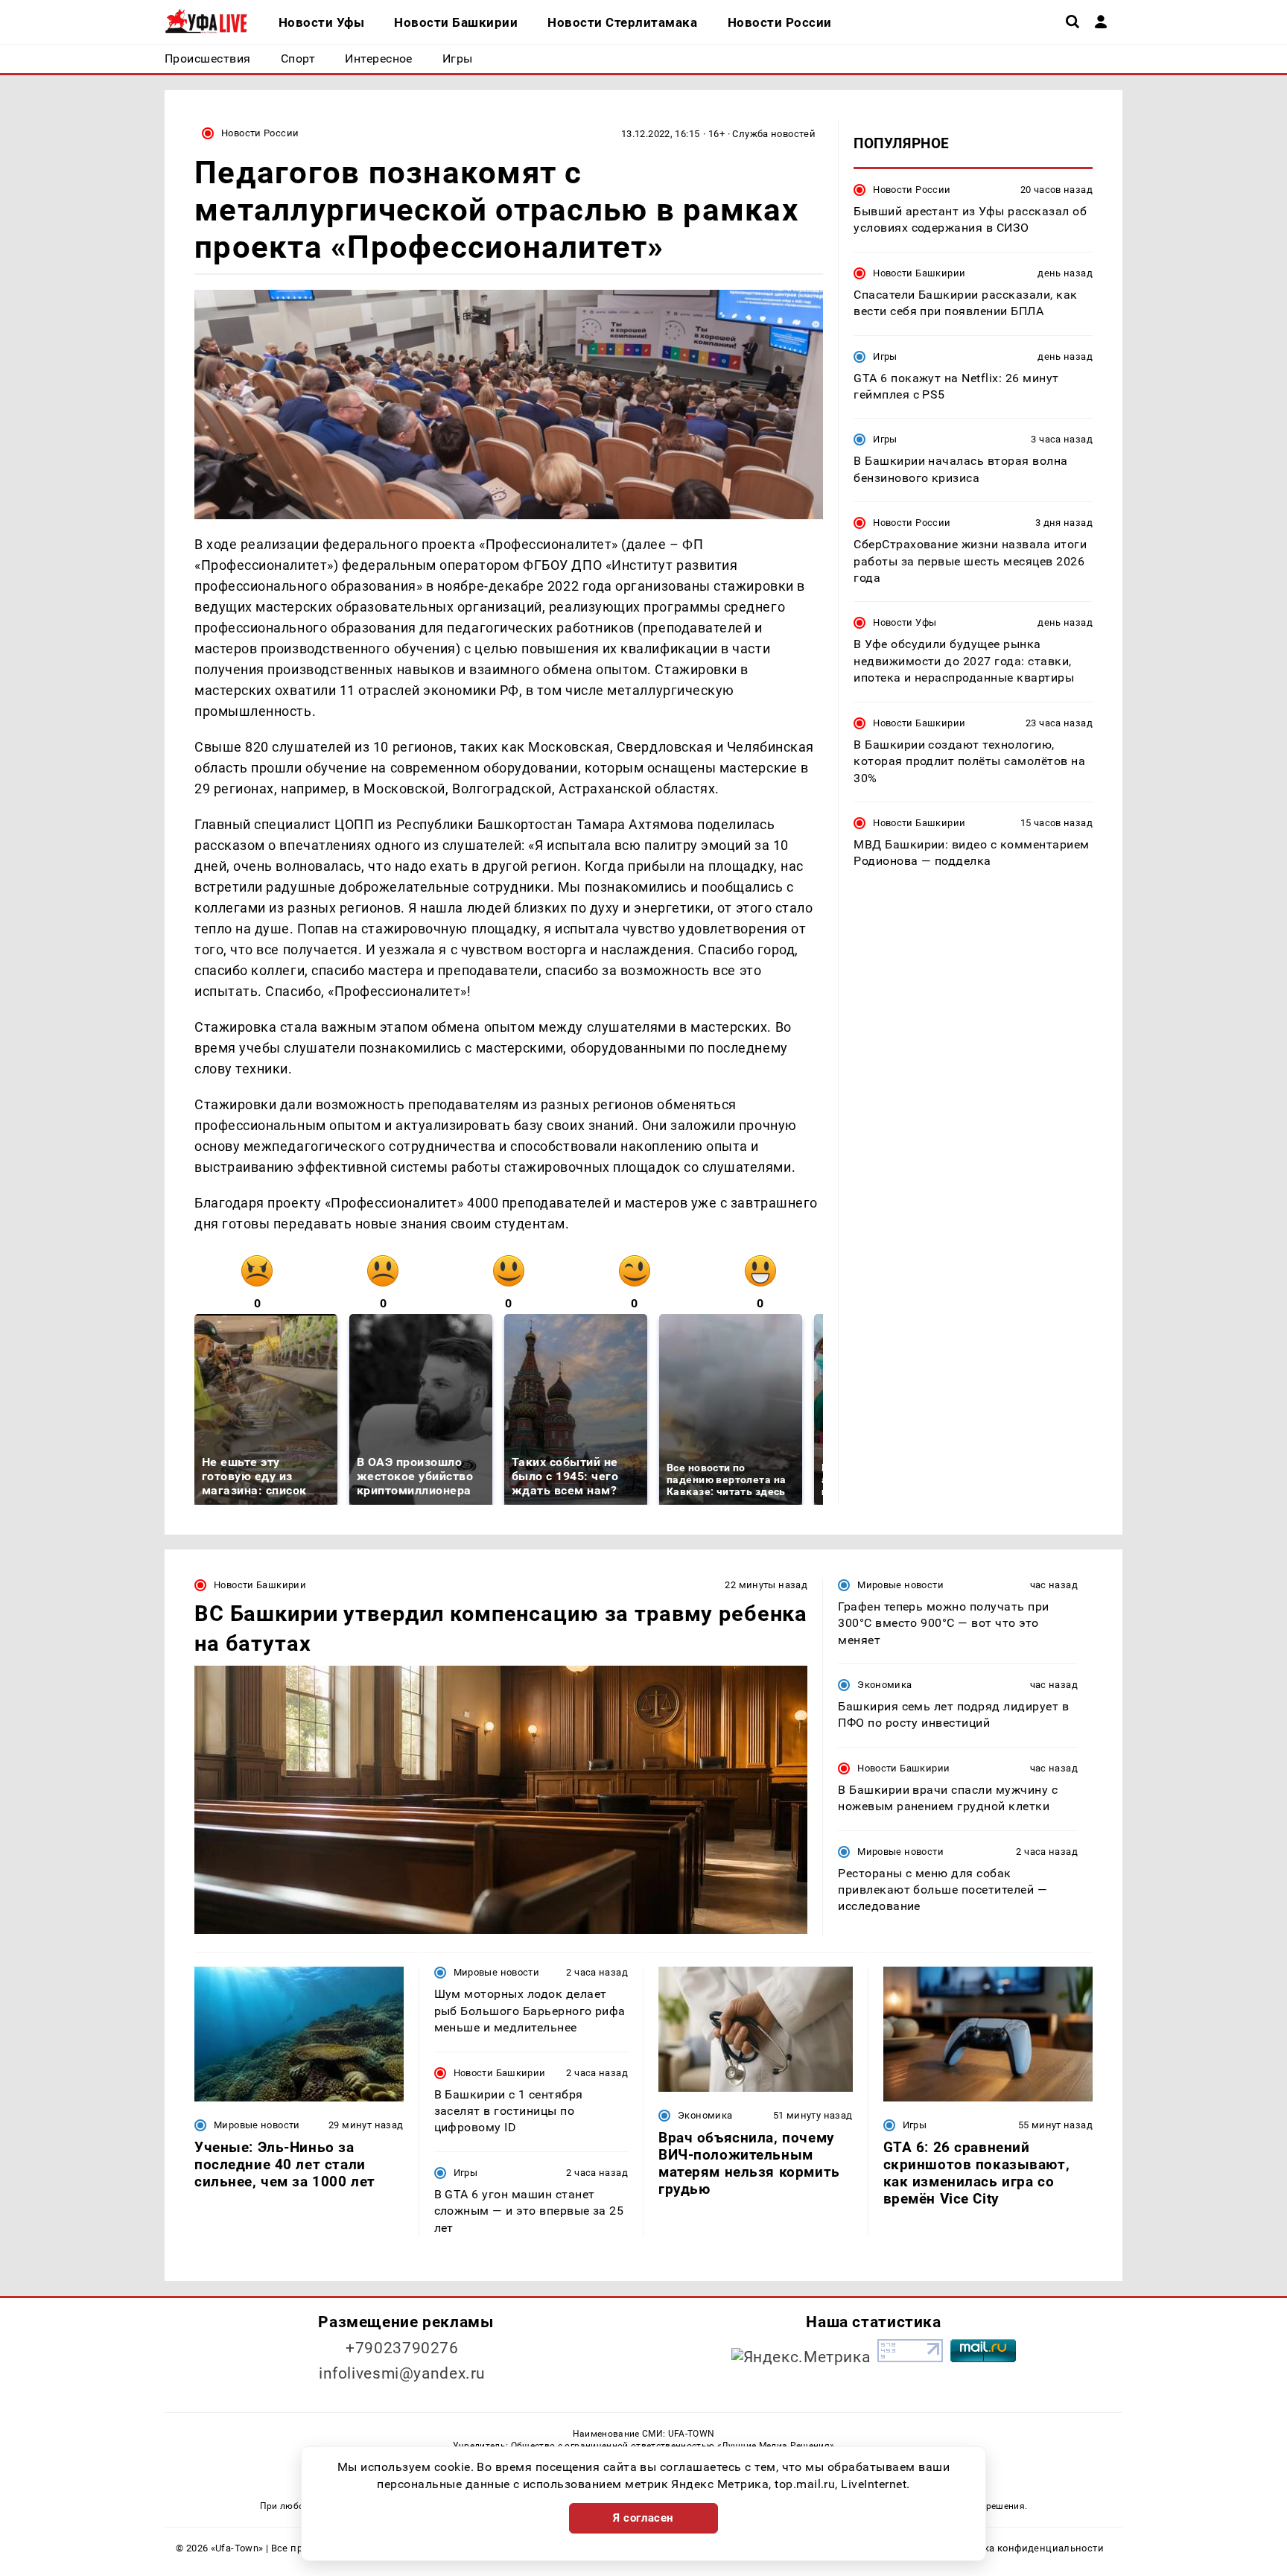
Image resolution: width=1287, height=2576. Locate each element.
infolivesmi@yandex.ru (402, 2373)
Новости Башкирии (919, 273)
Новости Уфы (905, 623)
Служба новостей (774, 134)
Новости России (260, 133)
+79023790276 (402, 2348)
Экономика (884, 1685)
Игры (885, 356)
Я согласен (643, 2518)
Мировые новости (900, 1585)
